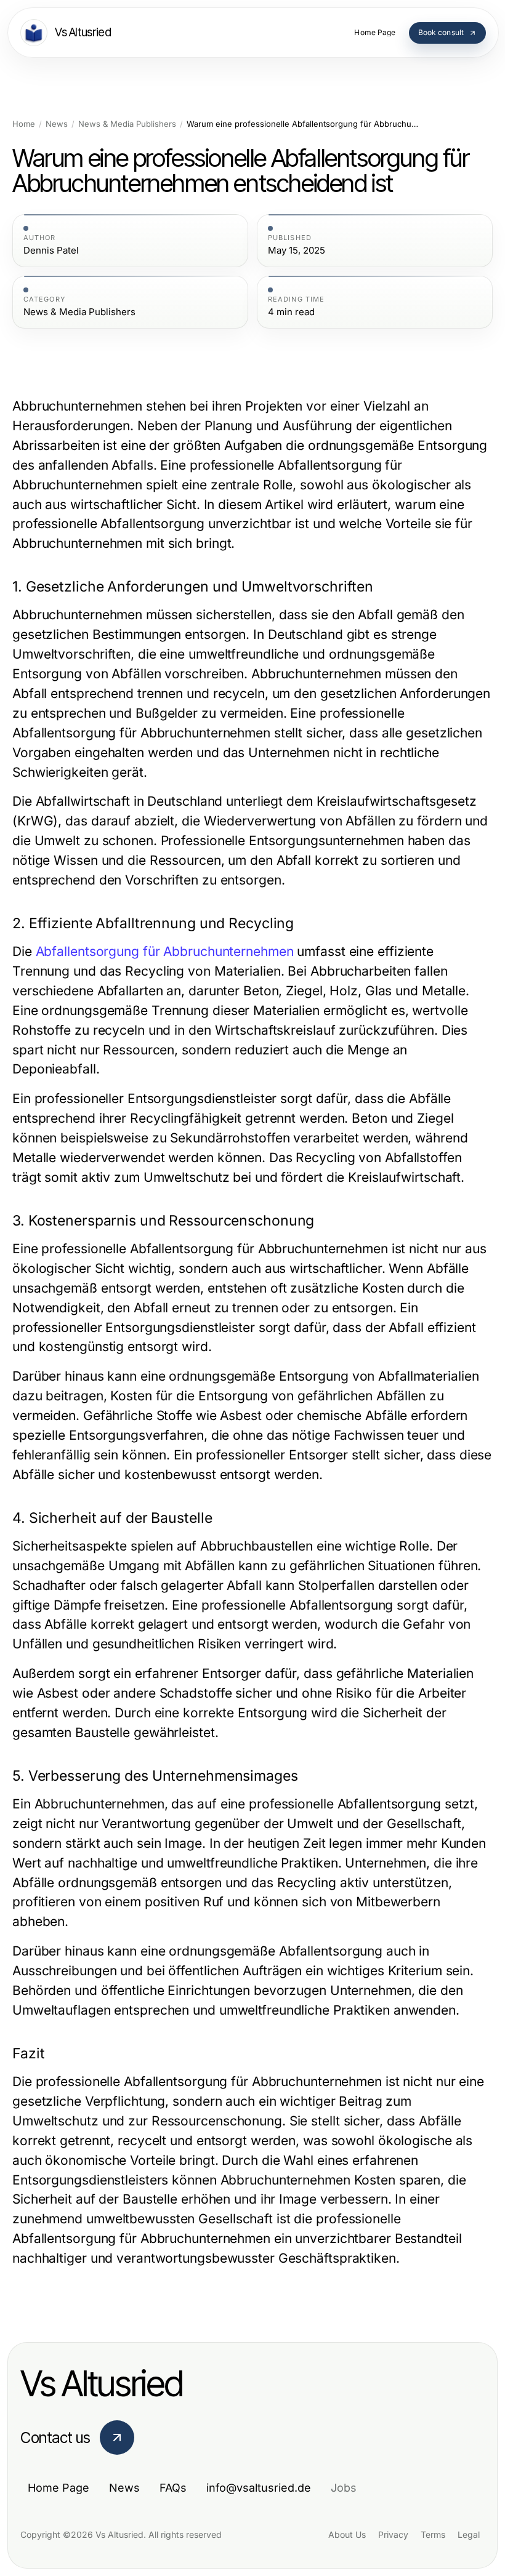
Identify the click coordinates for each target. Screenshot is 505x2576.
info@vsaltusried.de (259, 2488)
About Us (347, 2534)
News (57, 124)
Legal (469, 2534)
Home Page (59, 2488)
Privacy (393, 2534)
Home (24, 124)
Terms (433, 2534)
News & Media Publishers (127, 124)
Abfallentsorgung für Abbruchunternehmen (165, 951)
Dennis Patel (51, 251)
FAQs (173, 2488)
